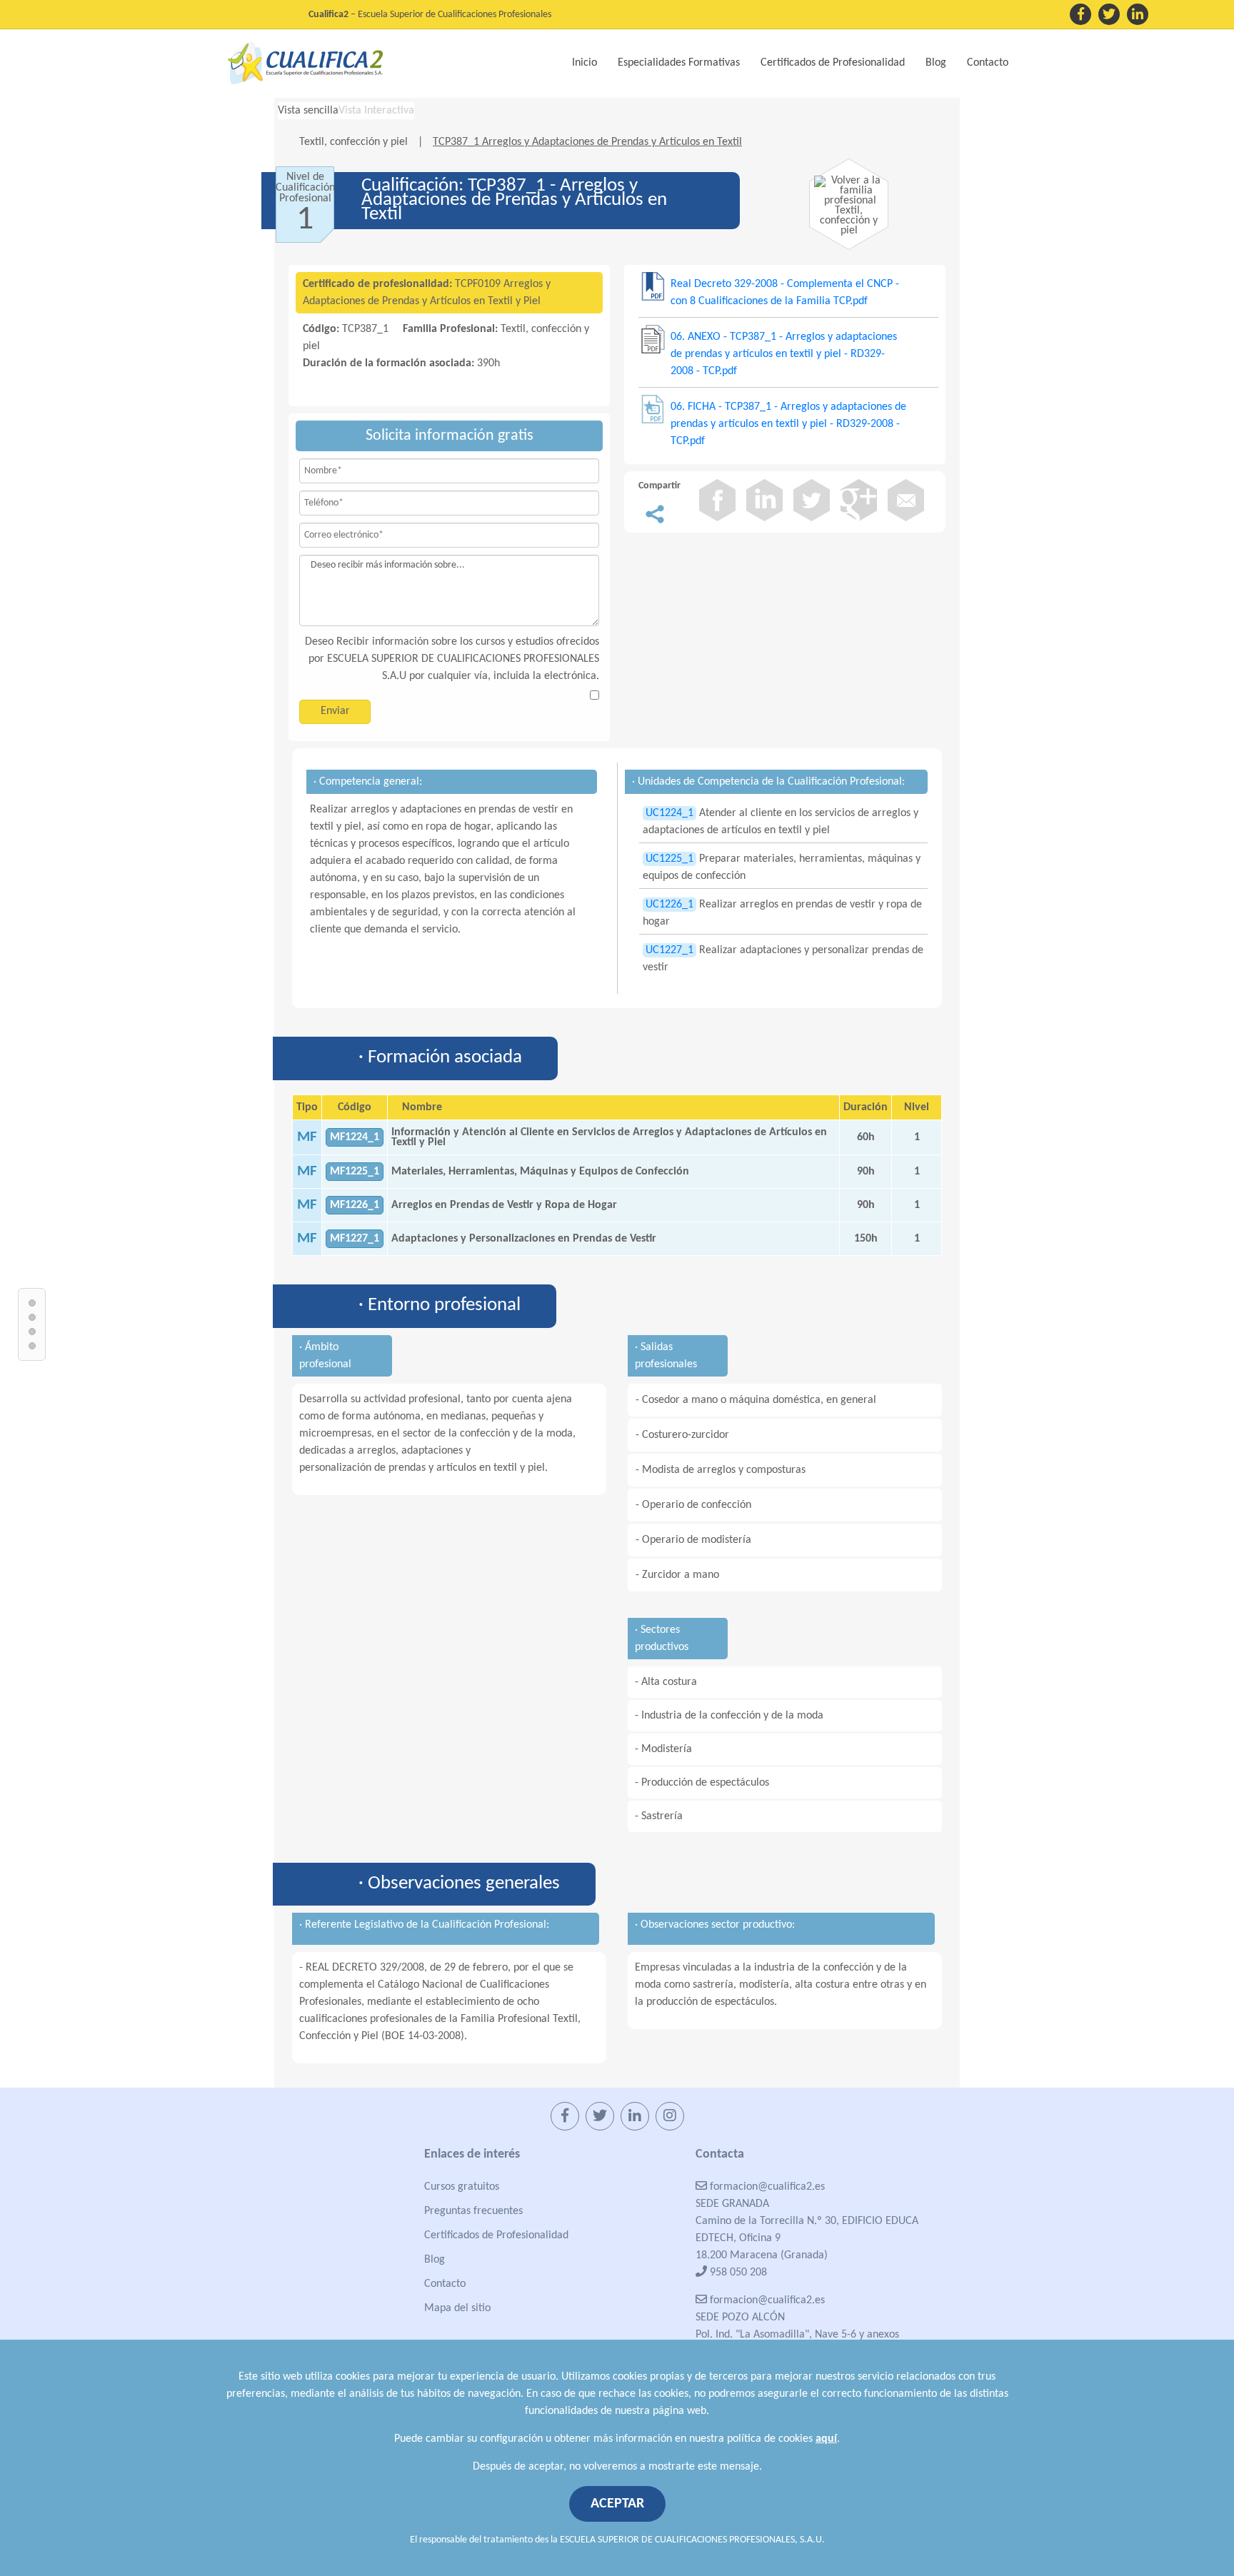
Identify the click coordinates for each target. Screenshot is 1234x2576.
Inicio (585, 63)
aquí (826, 2439)
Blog (936, 63)
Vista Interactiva (376, 111)
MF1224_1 (355, 1137)
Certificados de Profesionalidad (496, 2235)
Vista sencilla (308, 111)
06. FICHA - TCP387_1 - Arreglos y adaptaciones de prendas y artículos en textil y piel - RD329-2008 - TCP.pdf (788, 424)
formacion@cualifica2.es (766, 2187)
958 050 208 (737, 2273)
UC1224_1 (669, 813)
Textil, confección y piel (355, 142)
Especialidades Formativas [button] (679, 63)
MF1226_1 (355, 1205)
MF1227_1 (355, 1239)
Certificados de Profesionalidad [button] (833, 63)
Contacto (988, 63)
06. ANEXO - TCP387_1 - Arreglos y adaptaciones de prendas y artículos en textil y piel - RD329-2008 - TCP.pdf (784, 354)
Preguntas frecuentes (473, 2211)
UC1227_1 (669, 950)
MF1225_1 (355, 1172)
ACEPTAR (617, 2504)
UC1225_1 (669, 859)
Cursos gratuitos (462, 2187)
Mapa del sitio (457, 2308)
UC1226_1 (669, 905)
